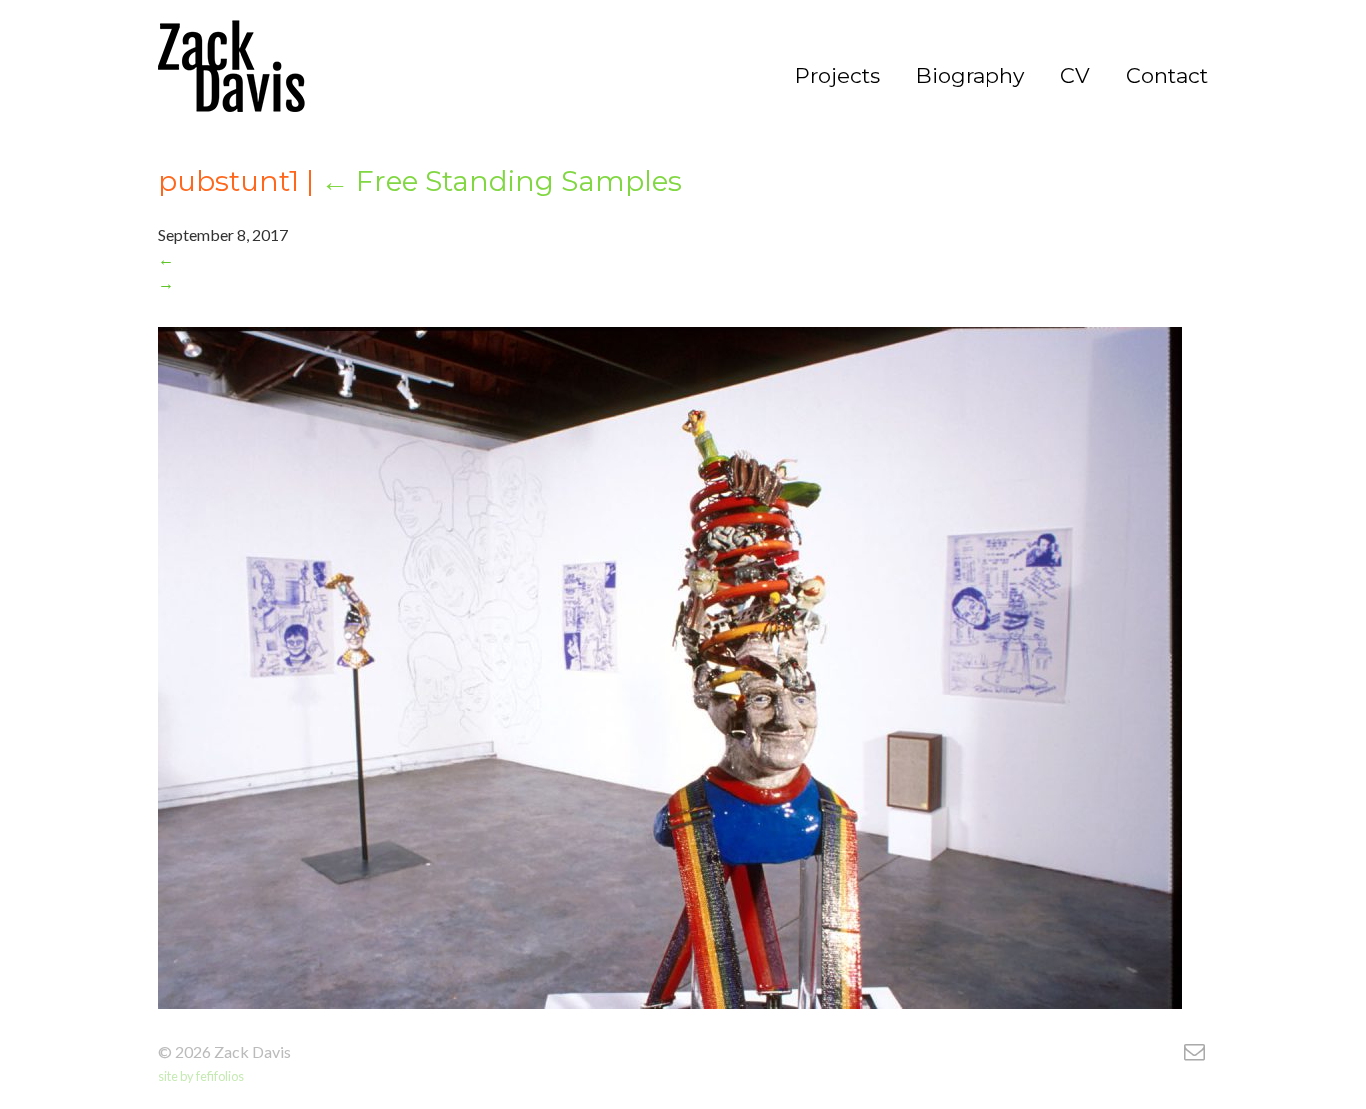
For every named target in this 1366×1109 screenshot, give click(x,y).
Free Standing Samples (501, 181)
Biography (970, 76)
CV (1075, 76)
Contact (1167, 76)
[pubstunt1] (231, 71)
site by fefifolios (201, 1076)
